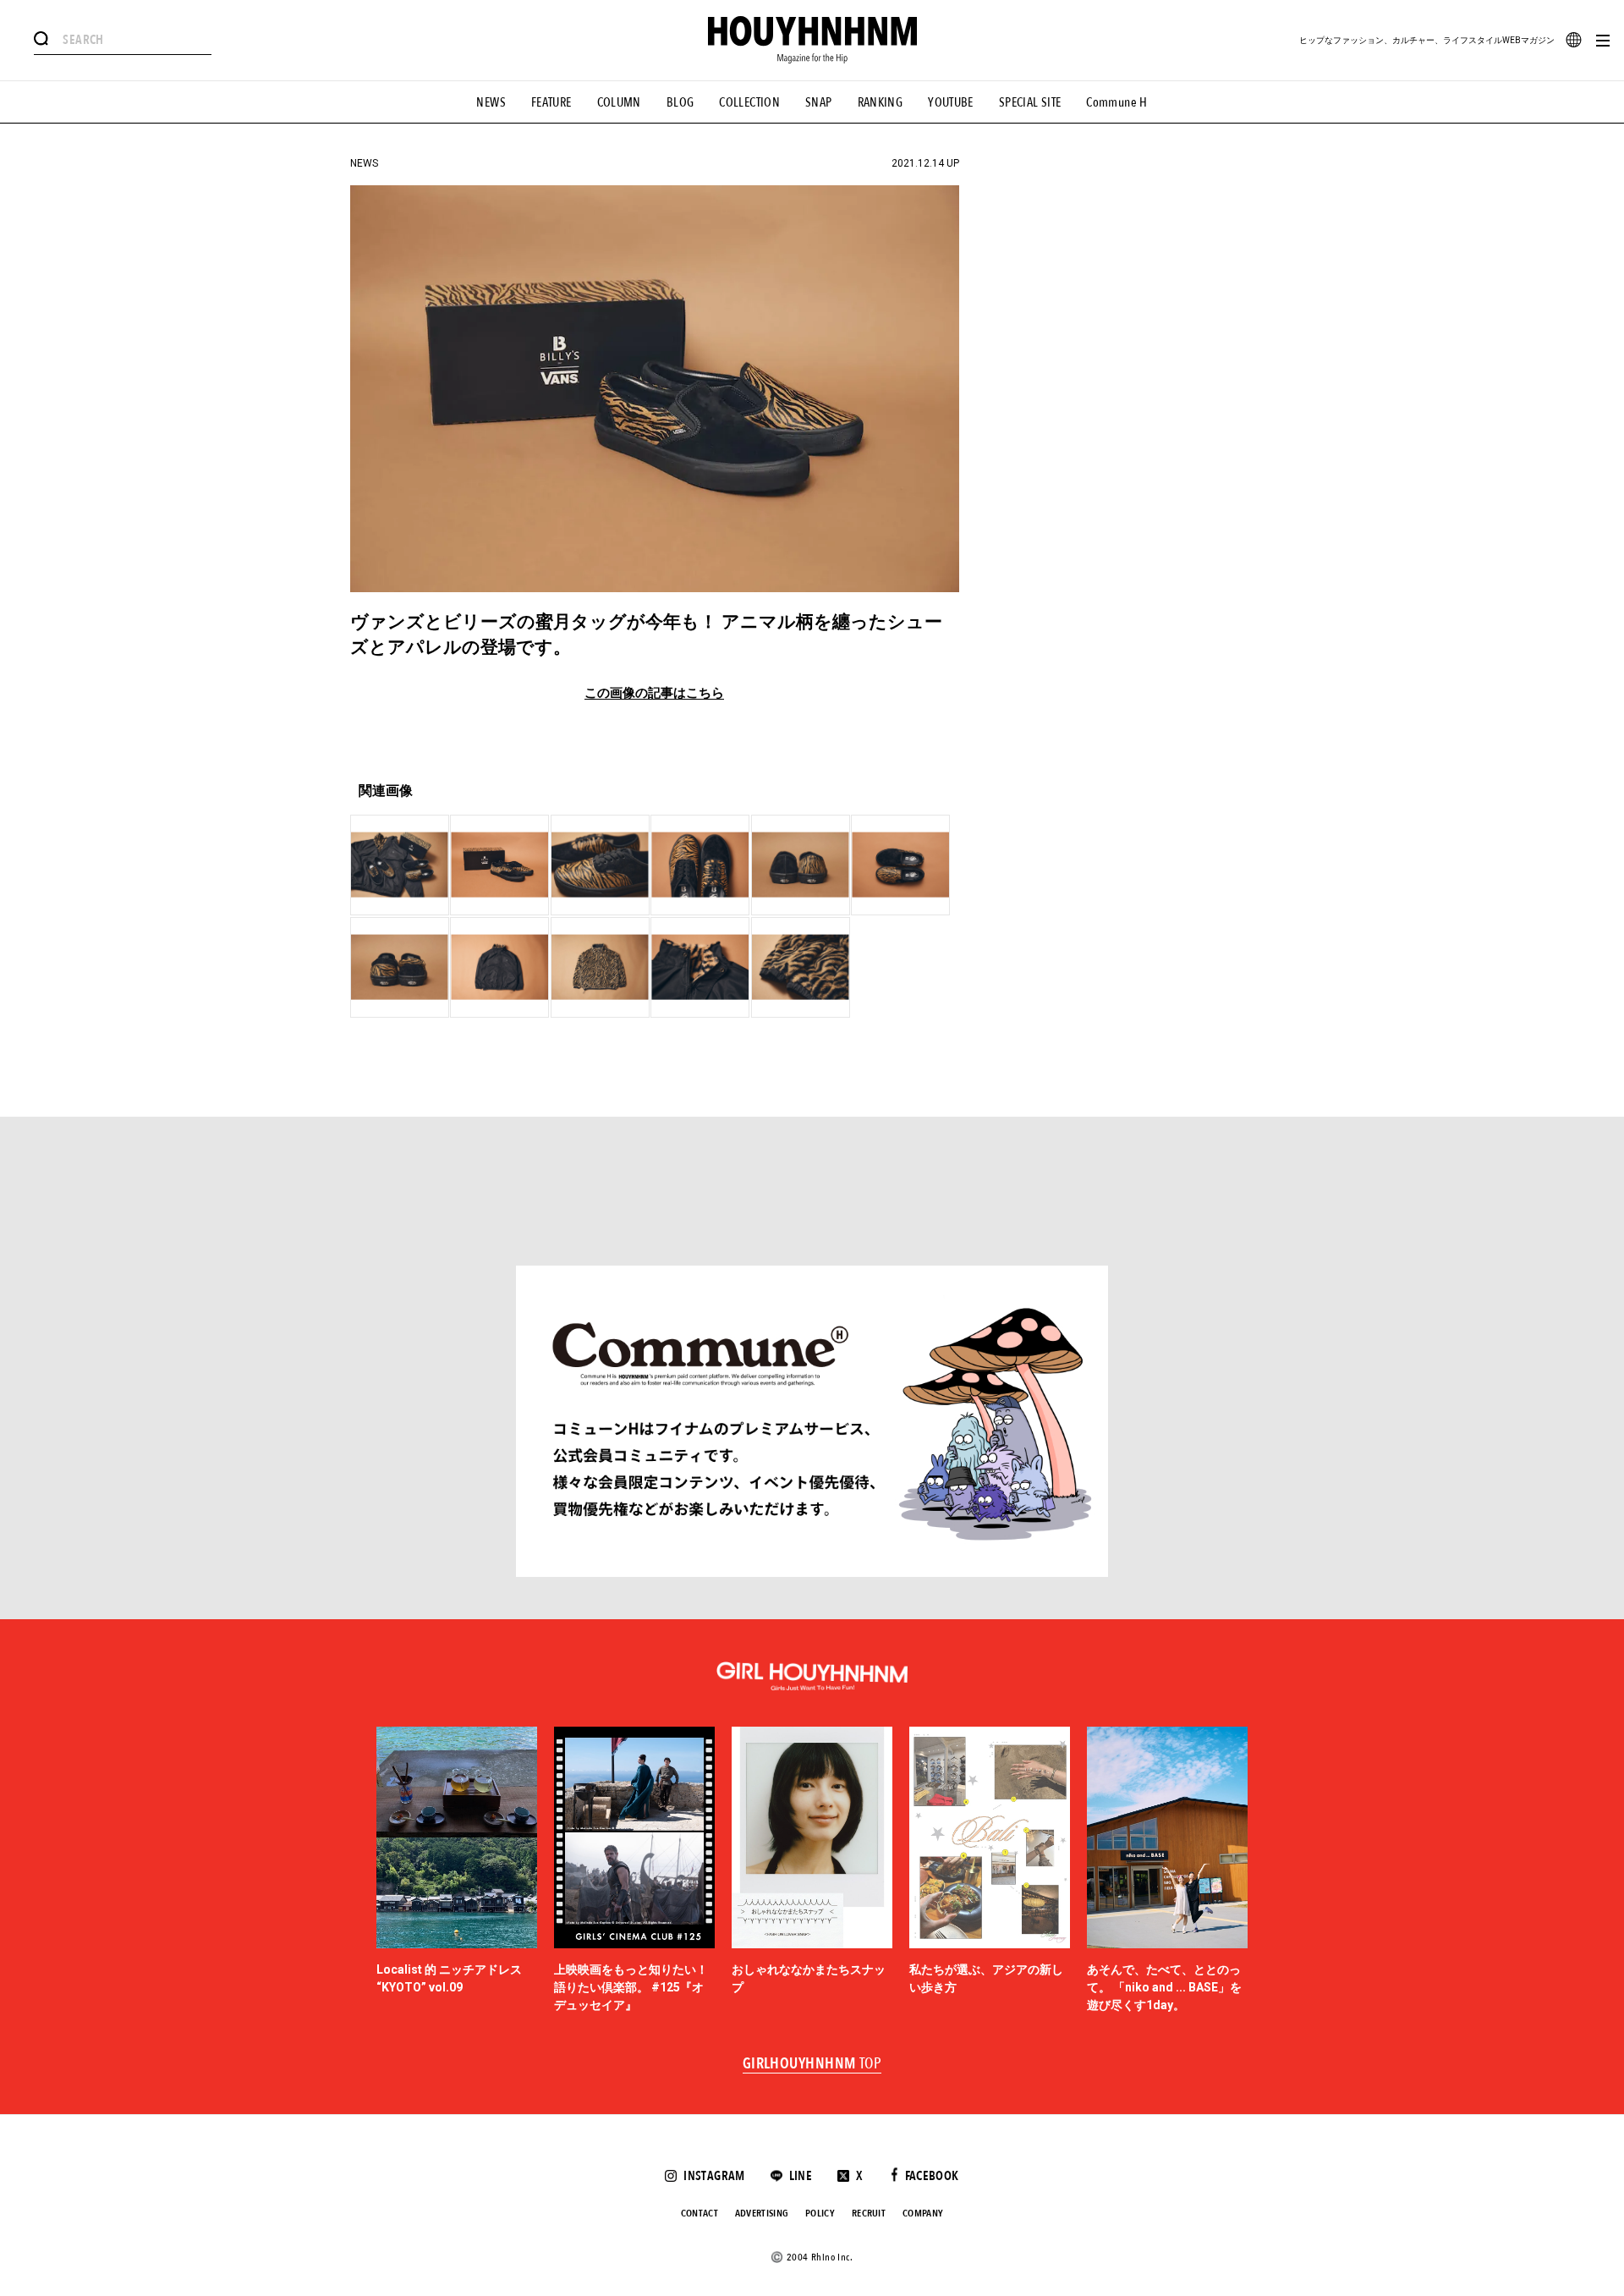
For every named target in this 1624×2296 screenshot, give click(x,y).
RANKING (881, 102)
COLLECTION (749, 102)
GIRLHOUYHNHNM (812, 2064)
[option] (457, 1870)
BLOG (680, 102)
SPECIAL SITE (1030, 102)
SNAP (819, 102)
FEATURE (551, 102)
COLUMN (619, 102)
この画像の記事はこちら (654, 693)
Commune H (1116, 102)
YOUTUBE (951, 102)
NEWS (491, 102)
